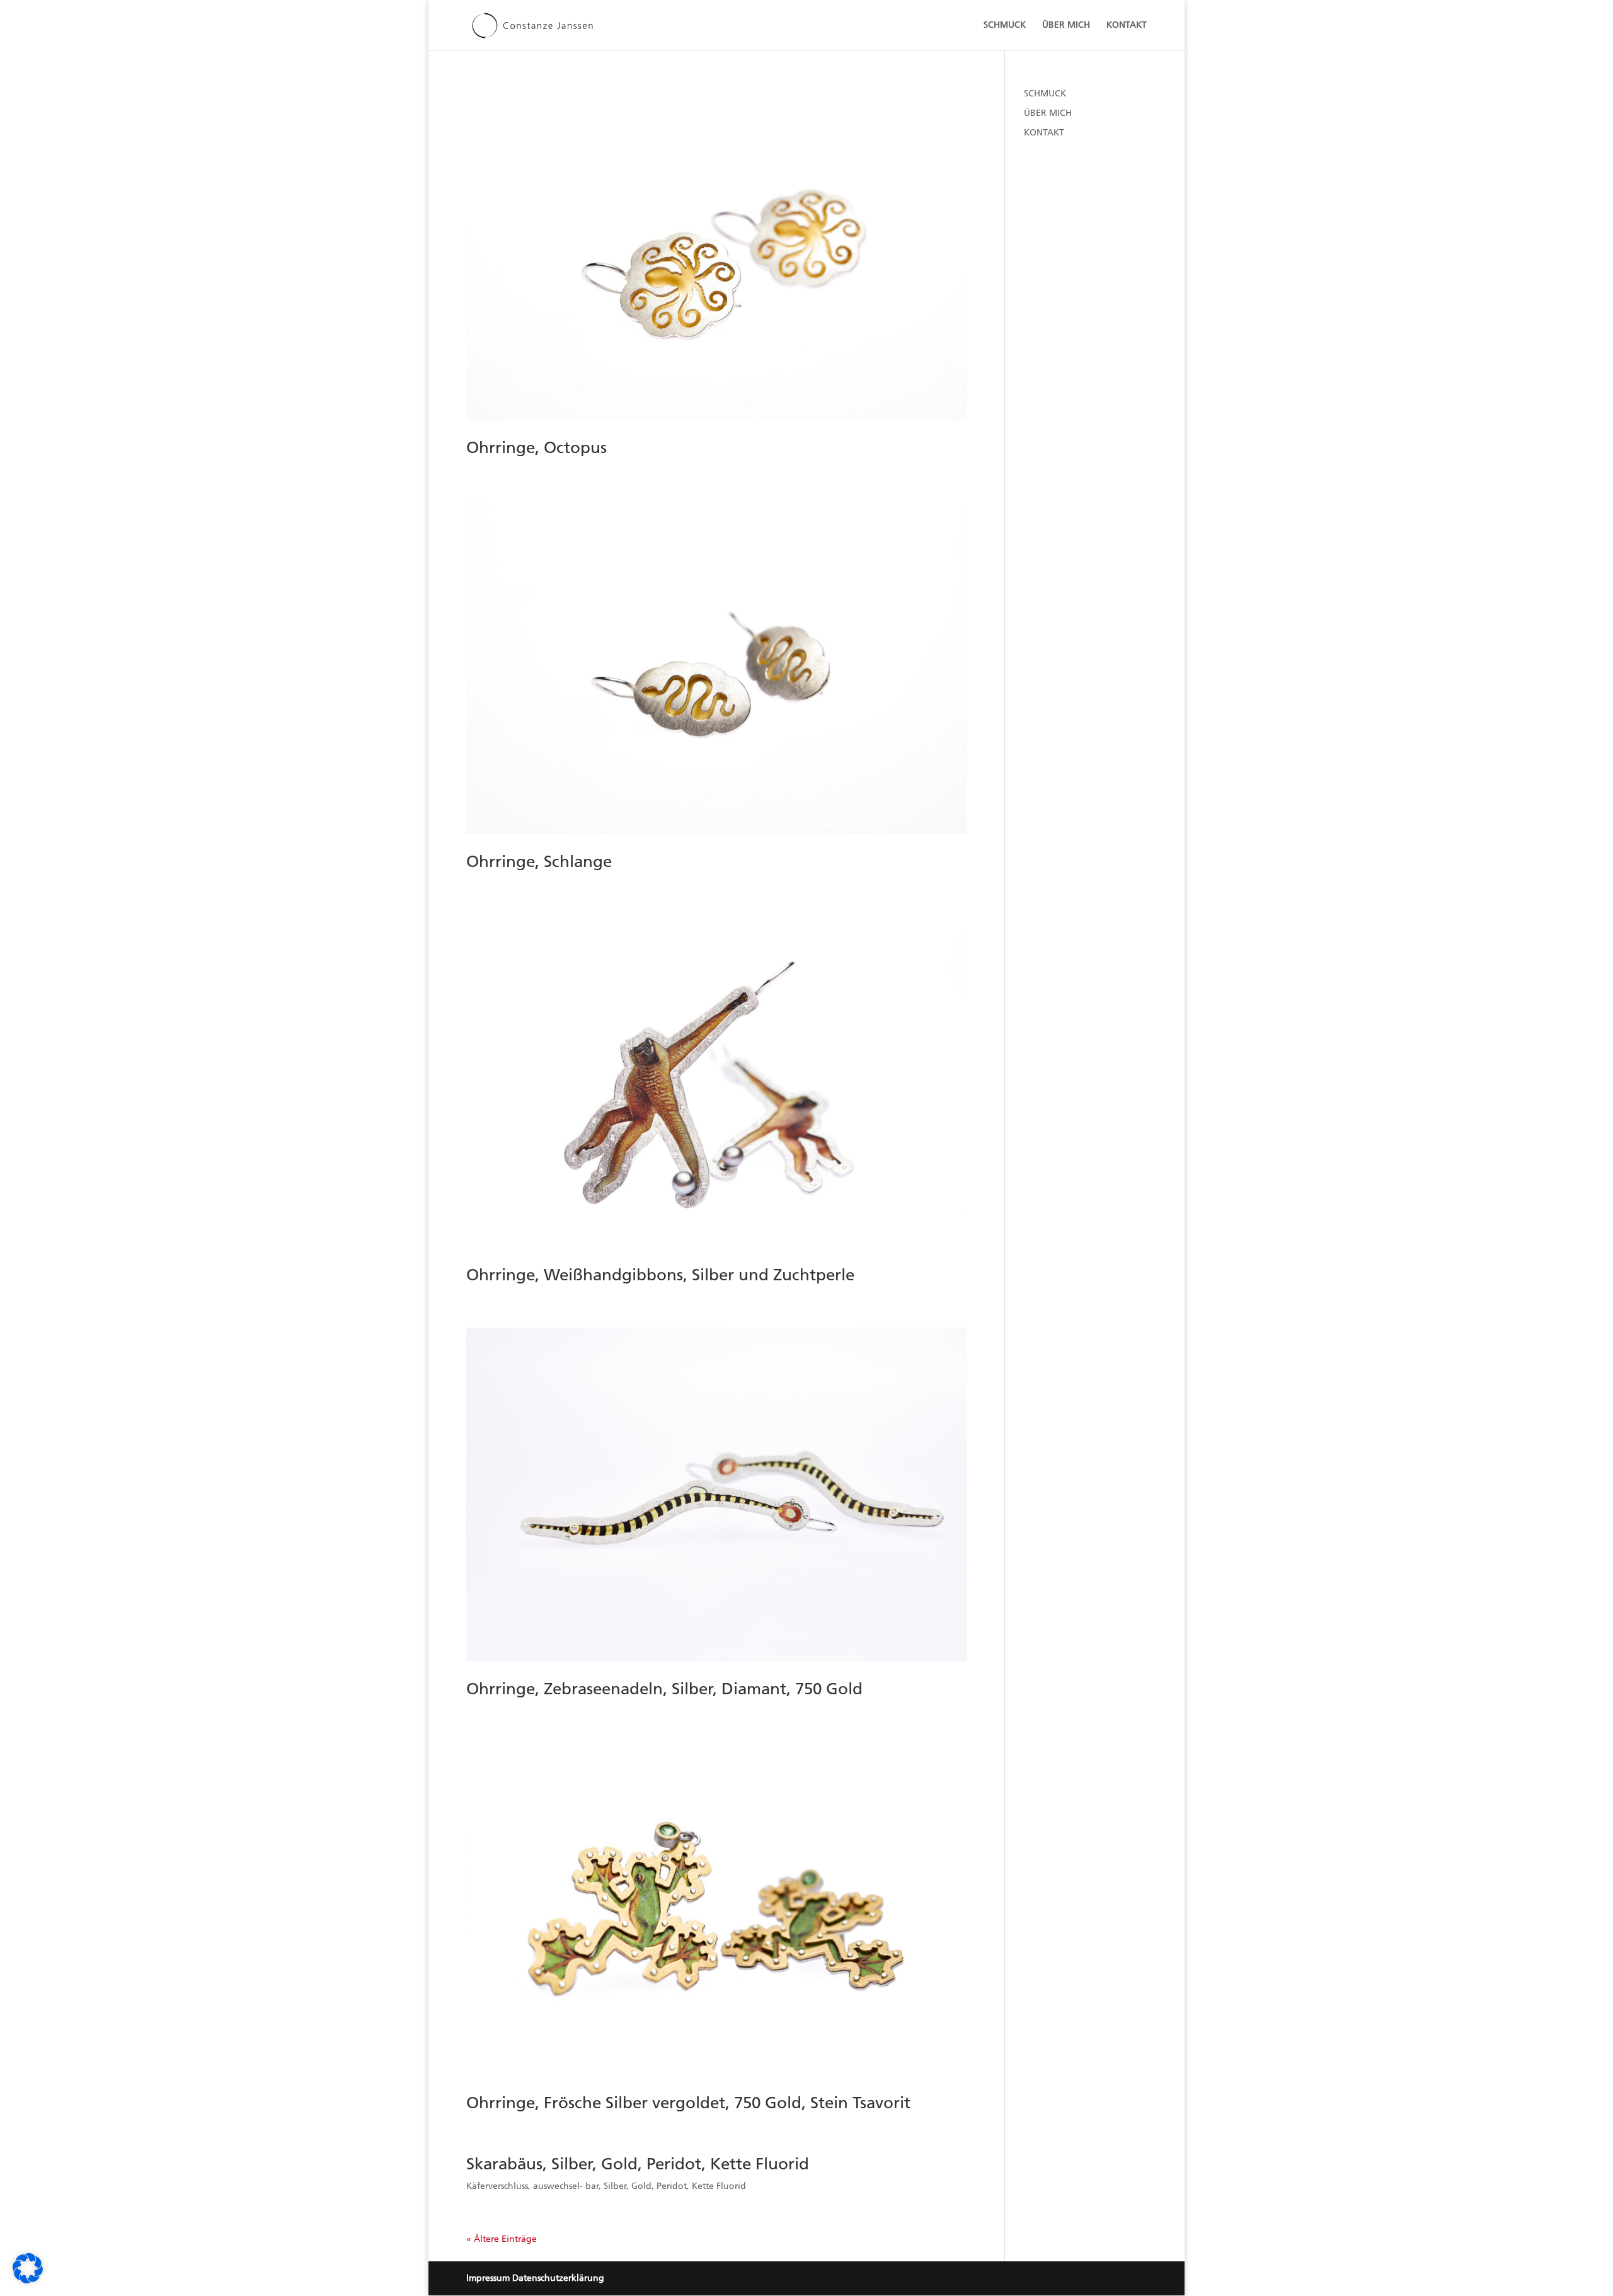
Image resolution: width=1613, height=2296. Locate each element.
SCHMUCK (1005, 26)
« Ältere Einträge (502, 2239)
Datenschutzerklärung (558, 2278)
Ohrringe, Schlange (539, 862)
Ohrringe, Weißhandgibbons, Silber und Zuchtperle (660, 1275)
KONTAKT (1127, 26)
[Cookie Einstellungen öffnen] (28, 2281)
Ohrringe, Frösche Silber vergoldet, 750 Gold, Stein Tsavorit (688, 2103)
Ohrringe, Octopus (537, 448)
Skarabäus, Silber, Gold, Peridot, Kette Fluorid (638, 2164)
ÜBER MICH (1066, 26)
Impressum (488, 2278)
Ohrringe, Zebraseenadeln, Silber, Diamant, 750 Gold (664, 1689)
